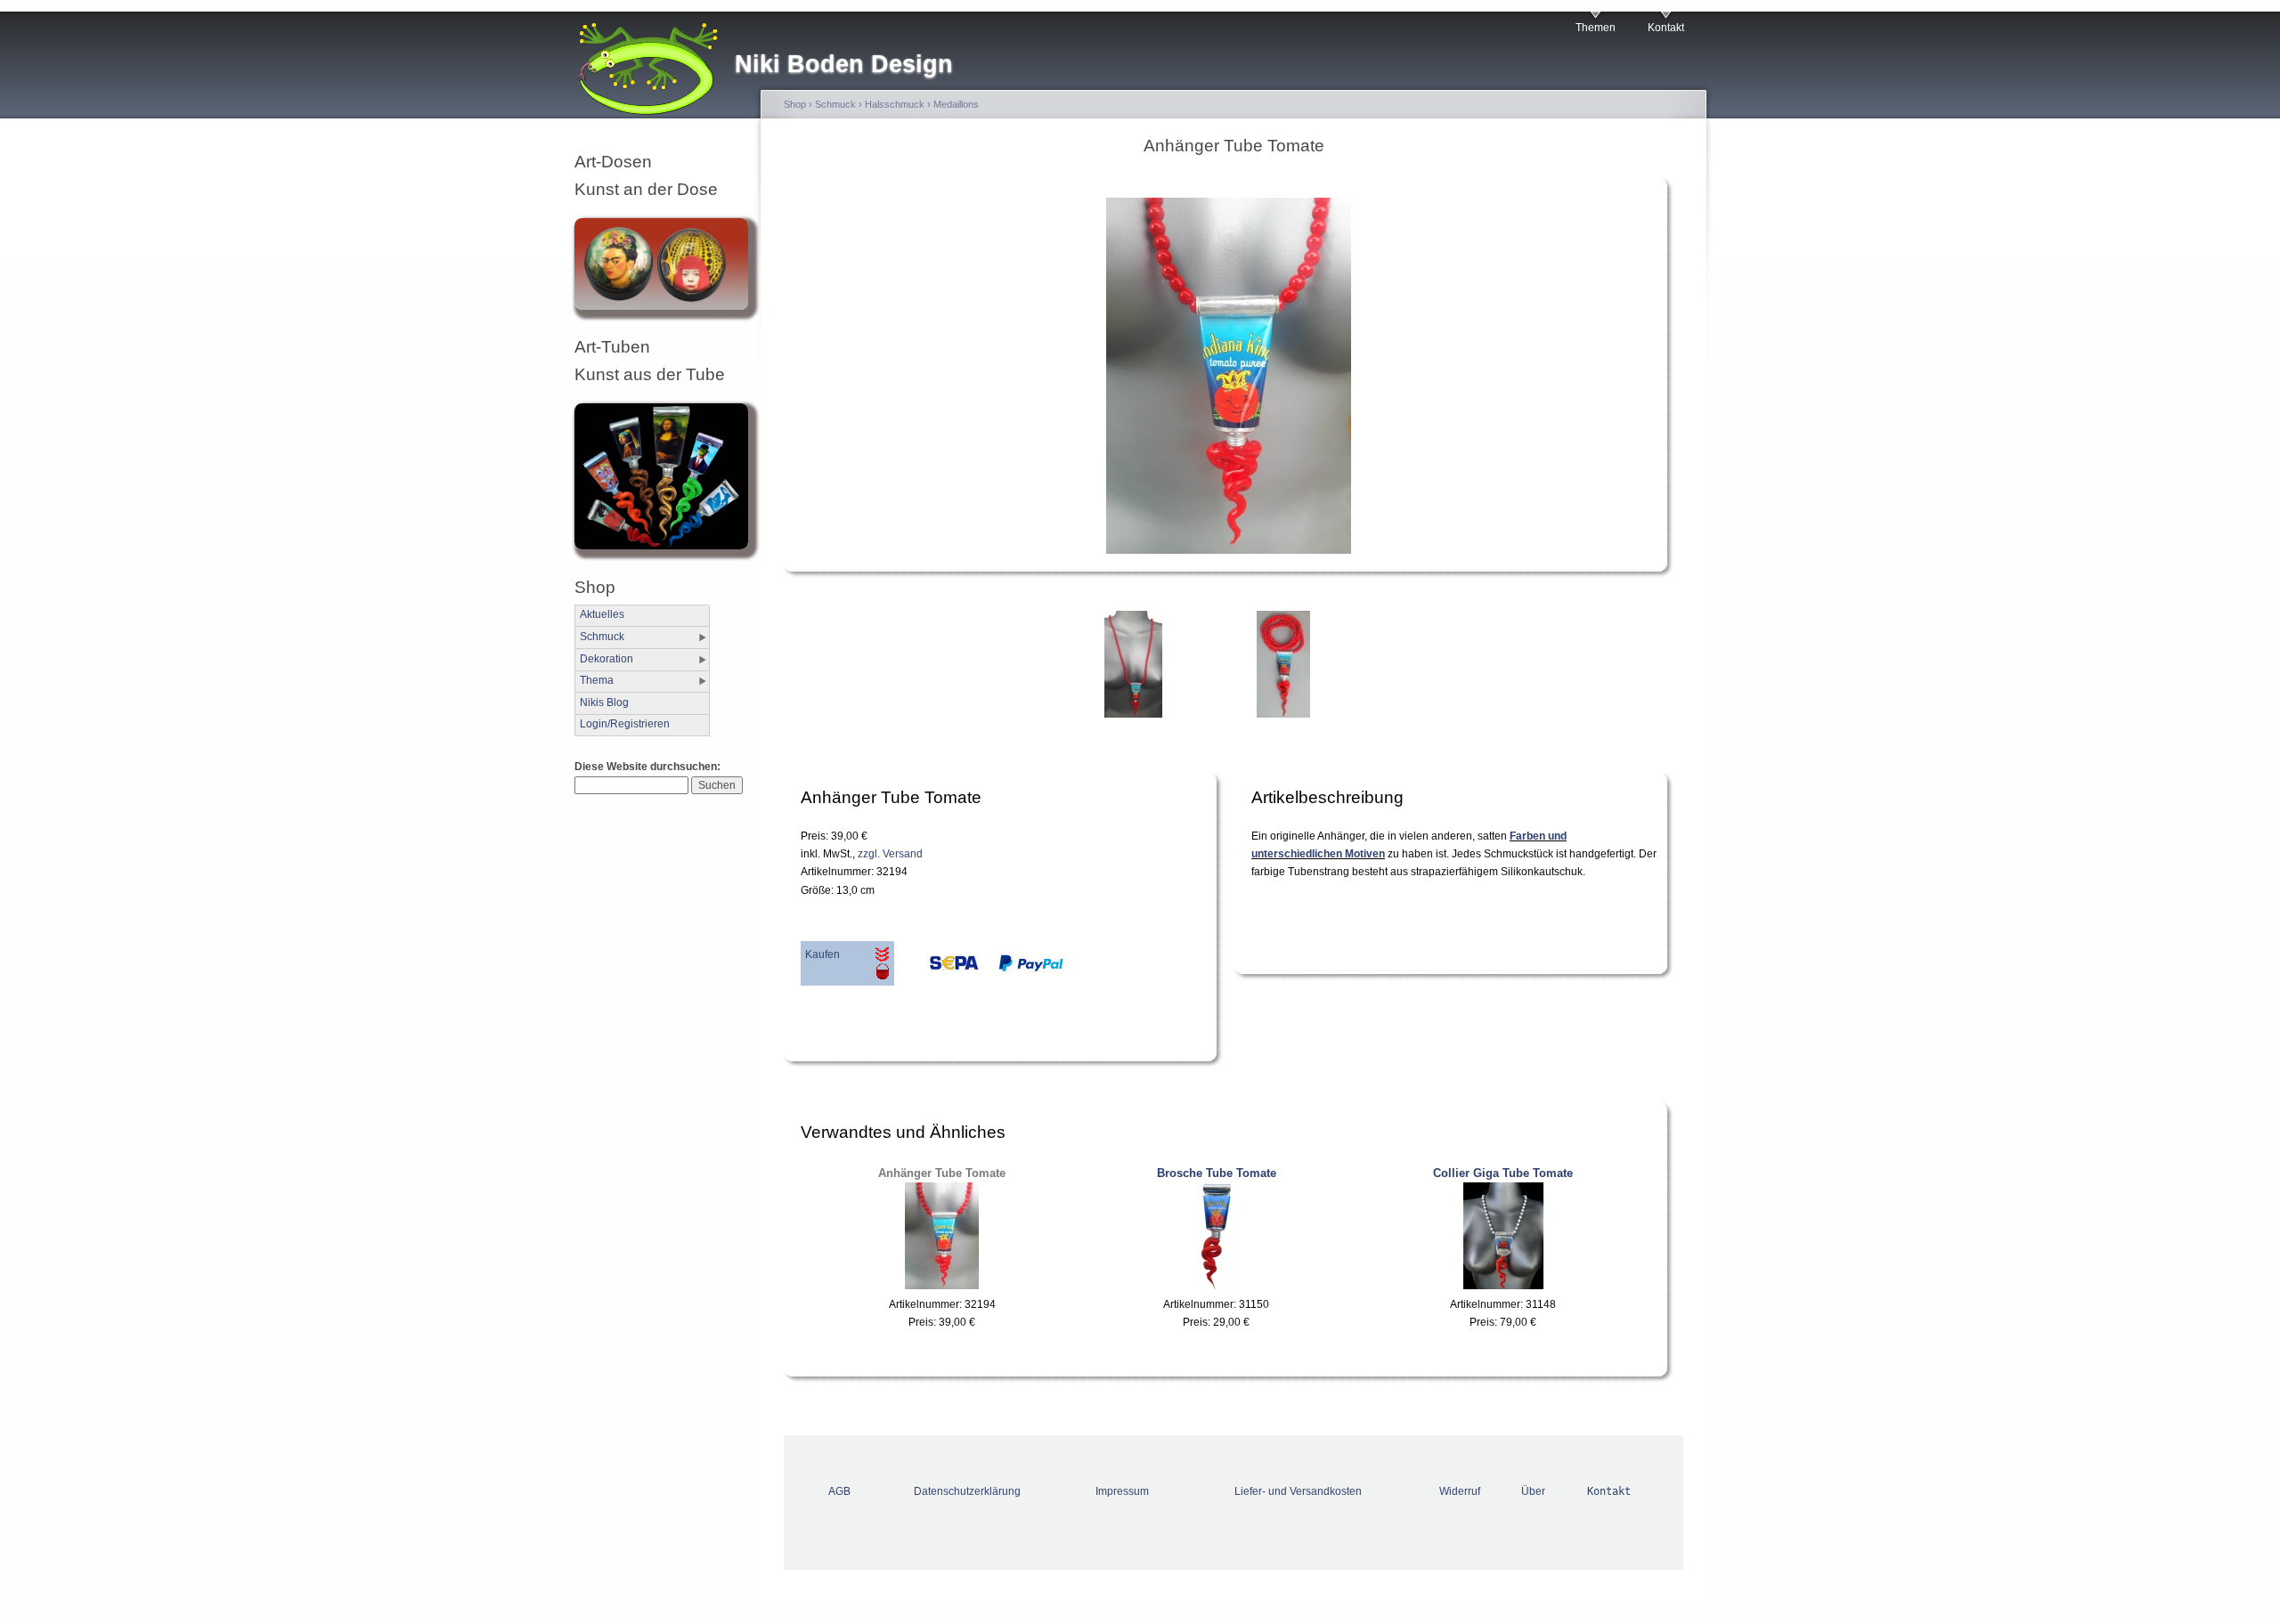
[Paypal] (1028, 968)
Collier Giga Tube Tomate (1503, 1173)
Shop (795, 104)
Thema (597, 680)
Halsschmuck (895, 104)
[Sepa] (939, 968)
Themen (1596, 28)
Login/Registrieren (625, 724)
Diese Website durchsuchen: (647, 767)
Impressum (1122, 1491)
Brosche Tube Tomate (1217, 1173)
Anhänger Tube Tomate (942, 1173)
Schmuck (602, 637)
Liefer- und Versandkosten (1298, 1491)
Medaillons (956, 104)
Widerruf (1460, 1491)
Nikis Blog (604, 702)
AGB (839, 1491)
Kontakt (1666, 28)
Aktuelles (602, 614)
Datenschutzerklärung (967, 1491)
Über (1533, 1491)
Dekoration (607, 659)
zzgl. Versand (890, 854)
